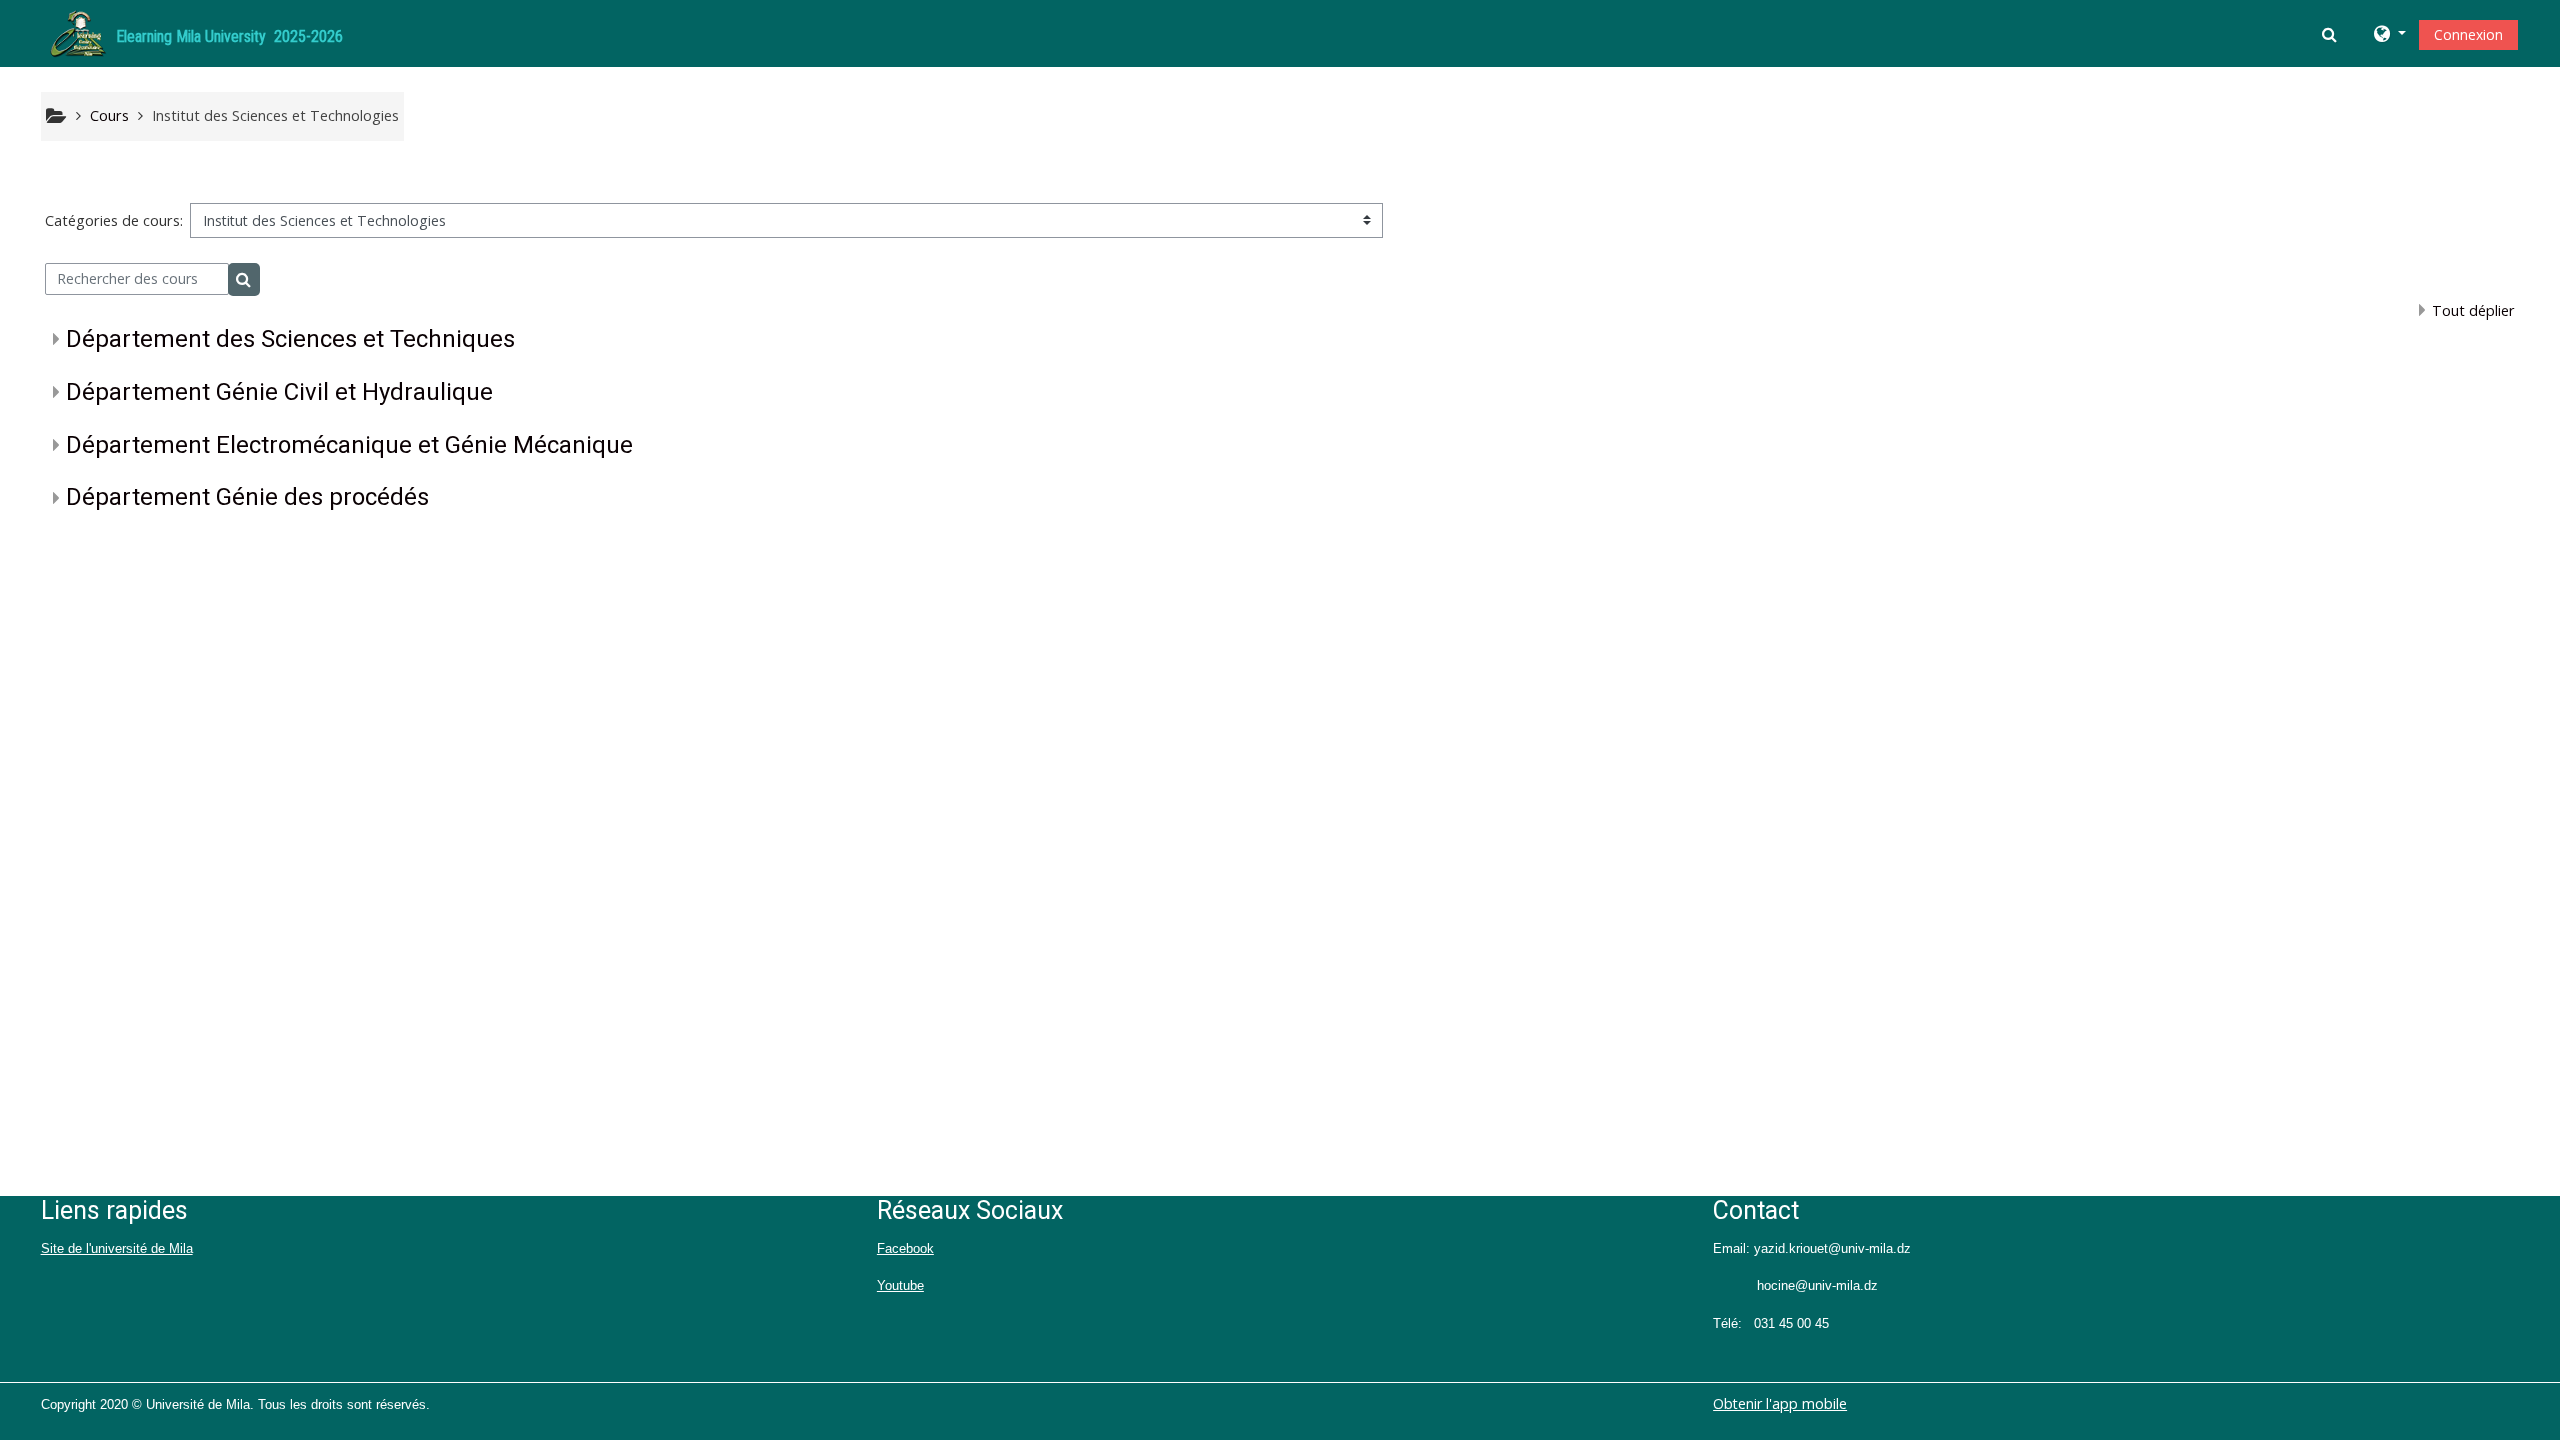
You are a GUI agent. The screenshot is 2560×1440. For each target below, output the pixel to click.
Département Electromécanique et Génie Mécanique (349, 445)
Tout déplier (2473, 310)
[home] (78, 31)
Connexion (2468, 34)
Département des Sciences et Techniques (290, 339)
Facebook (905, 1248)
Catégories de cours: (114, 220)
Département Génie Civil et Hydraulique (279, 392)
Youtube (900, 1285)
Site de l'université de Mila (117, 1248)
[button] (2330, 34)
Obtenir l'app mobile (1780, 1403)
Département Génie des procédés (247, 497)
